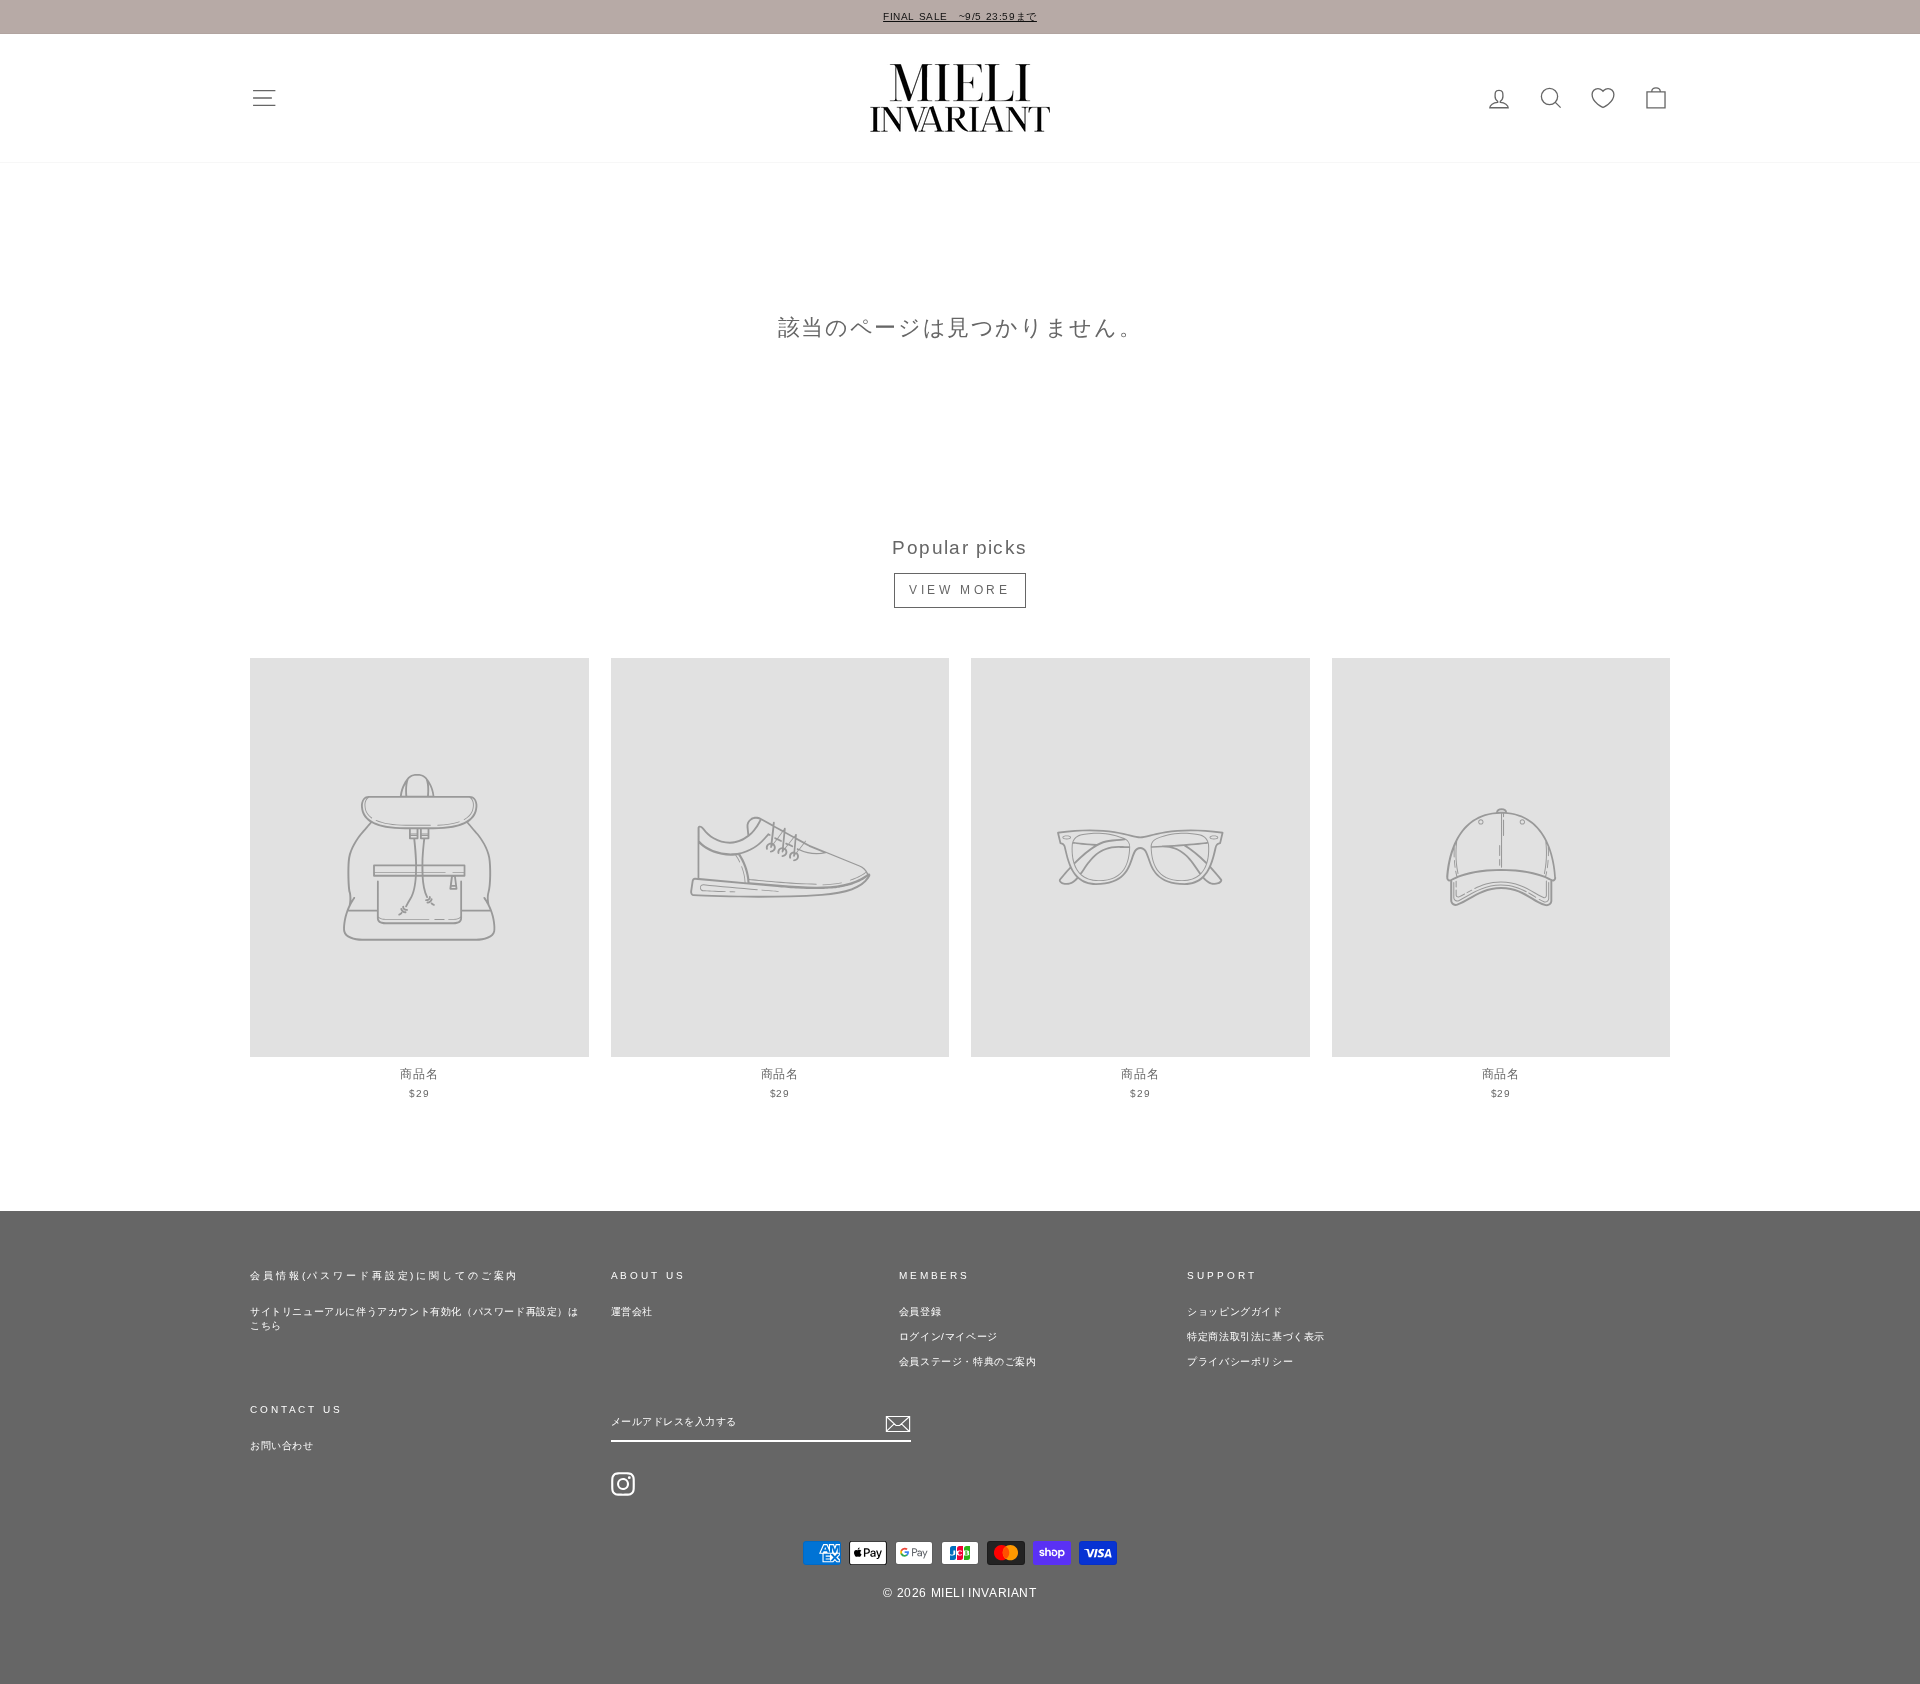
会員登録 (920, 1311)
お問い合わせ (282, 1445)
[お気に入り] (1603, 98)
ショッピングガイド (1234, 1311)
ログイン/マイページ (948, 1336)
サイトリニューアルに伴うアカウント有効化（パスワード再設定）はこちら (414, 1318)
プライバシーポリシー (1240, 1361)
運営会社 (632, 1311)
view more (959, 590)
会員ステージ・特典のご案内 (968, 1361)
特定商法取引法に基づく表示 (1256, 1336)
